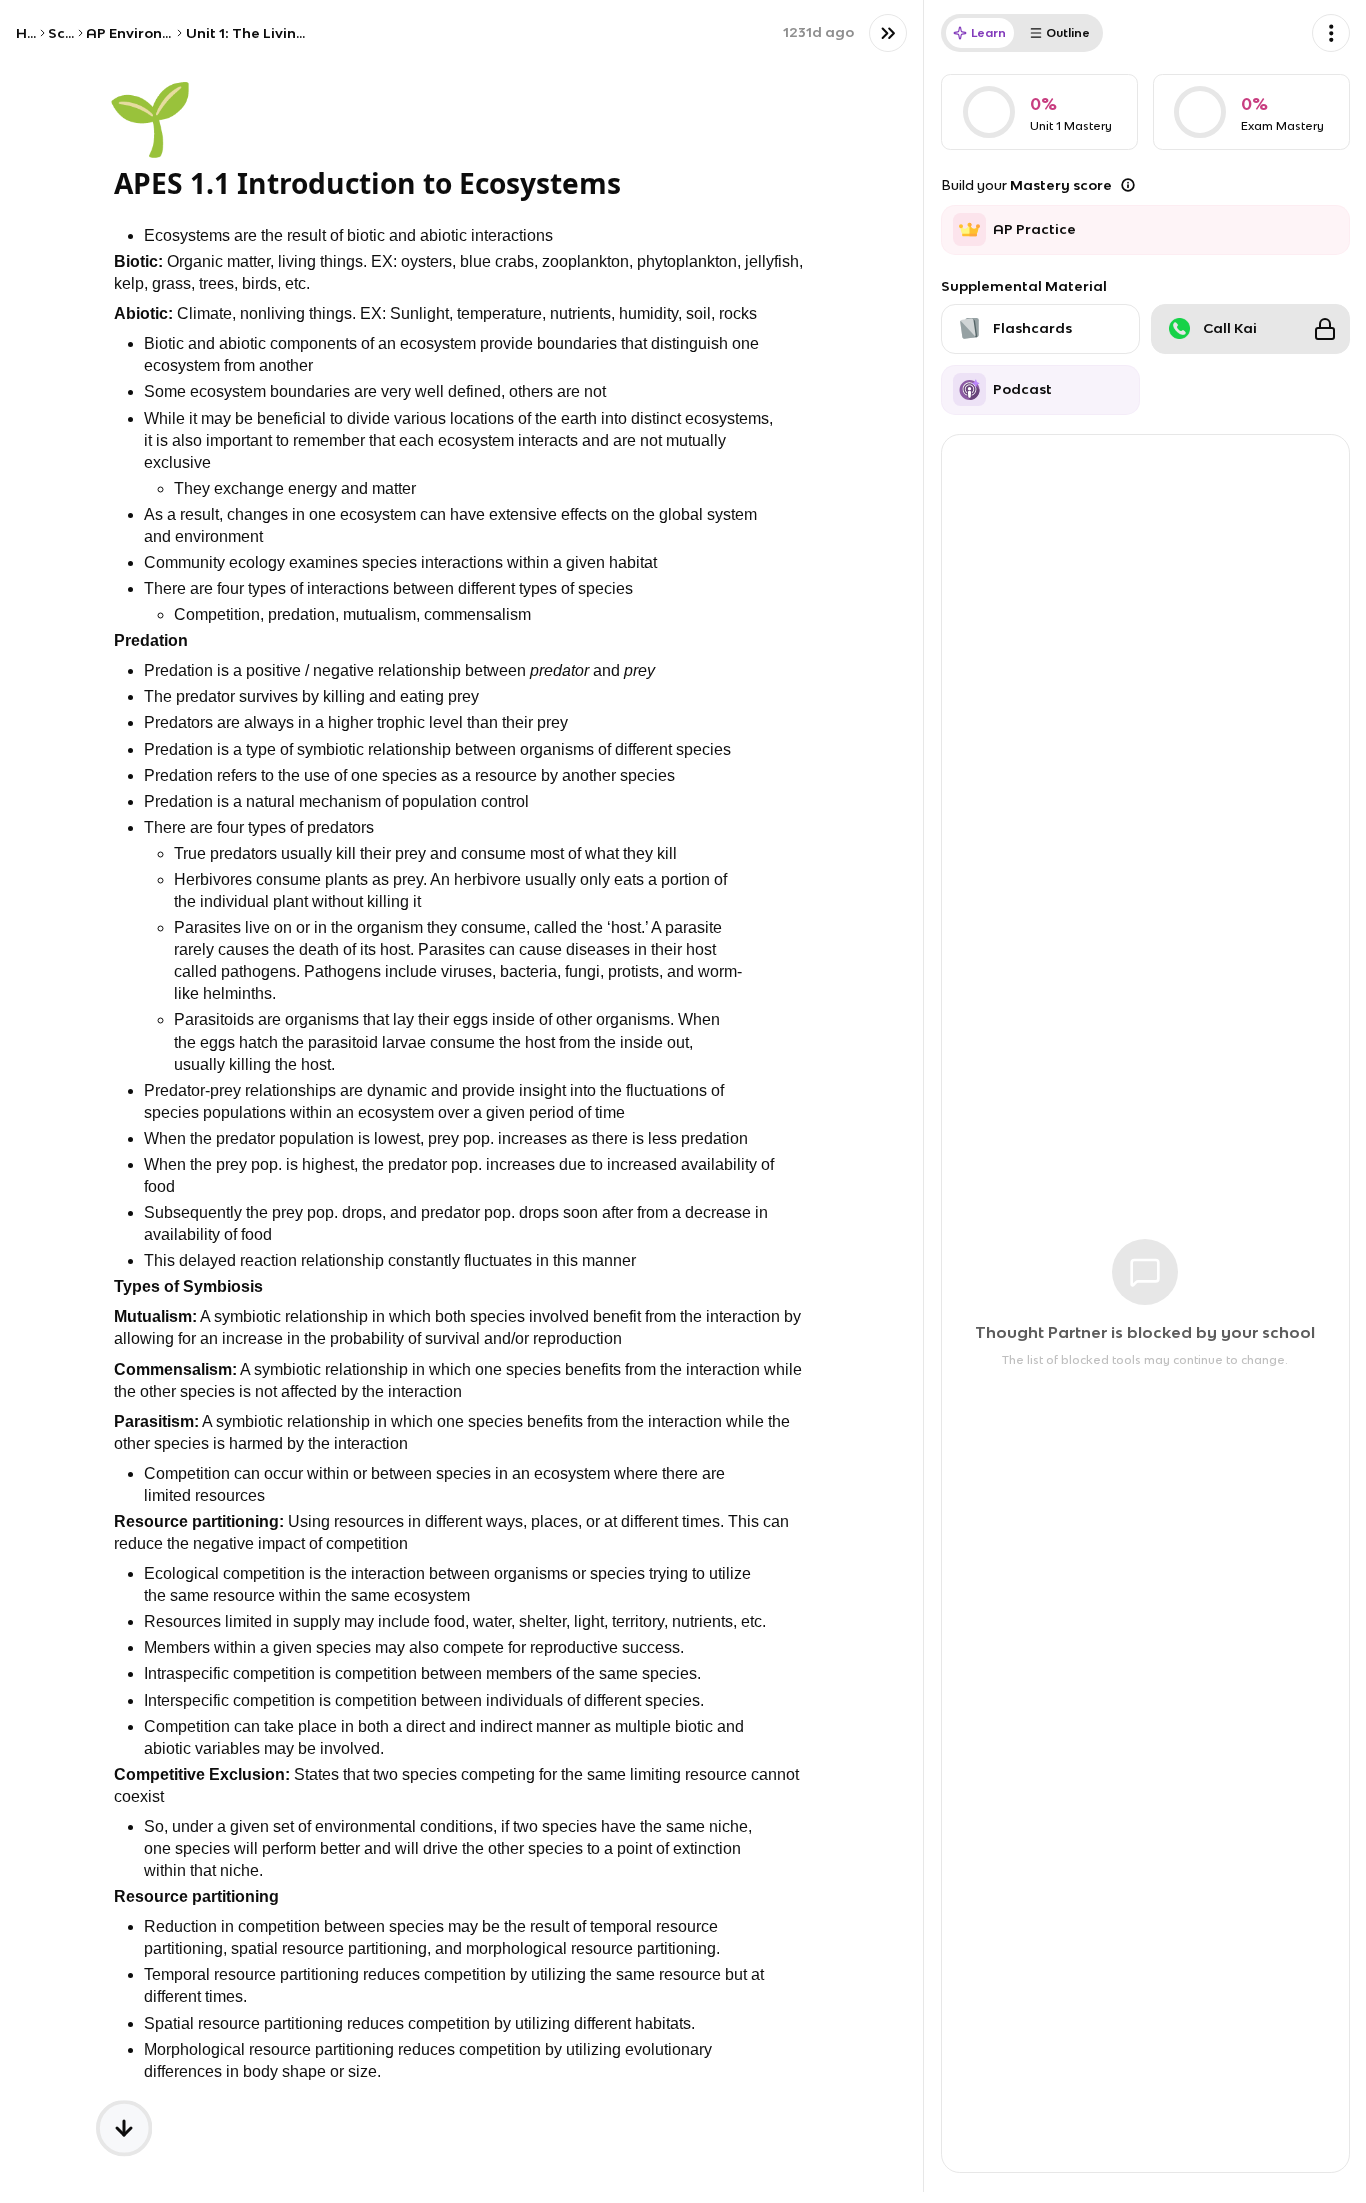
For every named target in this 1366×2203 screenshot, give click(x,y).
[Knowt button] (888, 33)
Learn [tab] (988, 32)
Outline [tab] (1068, 32)
